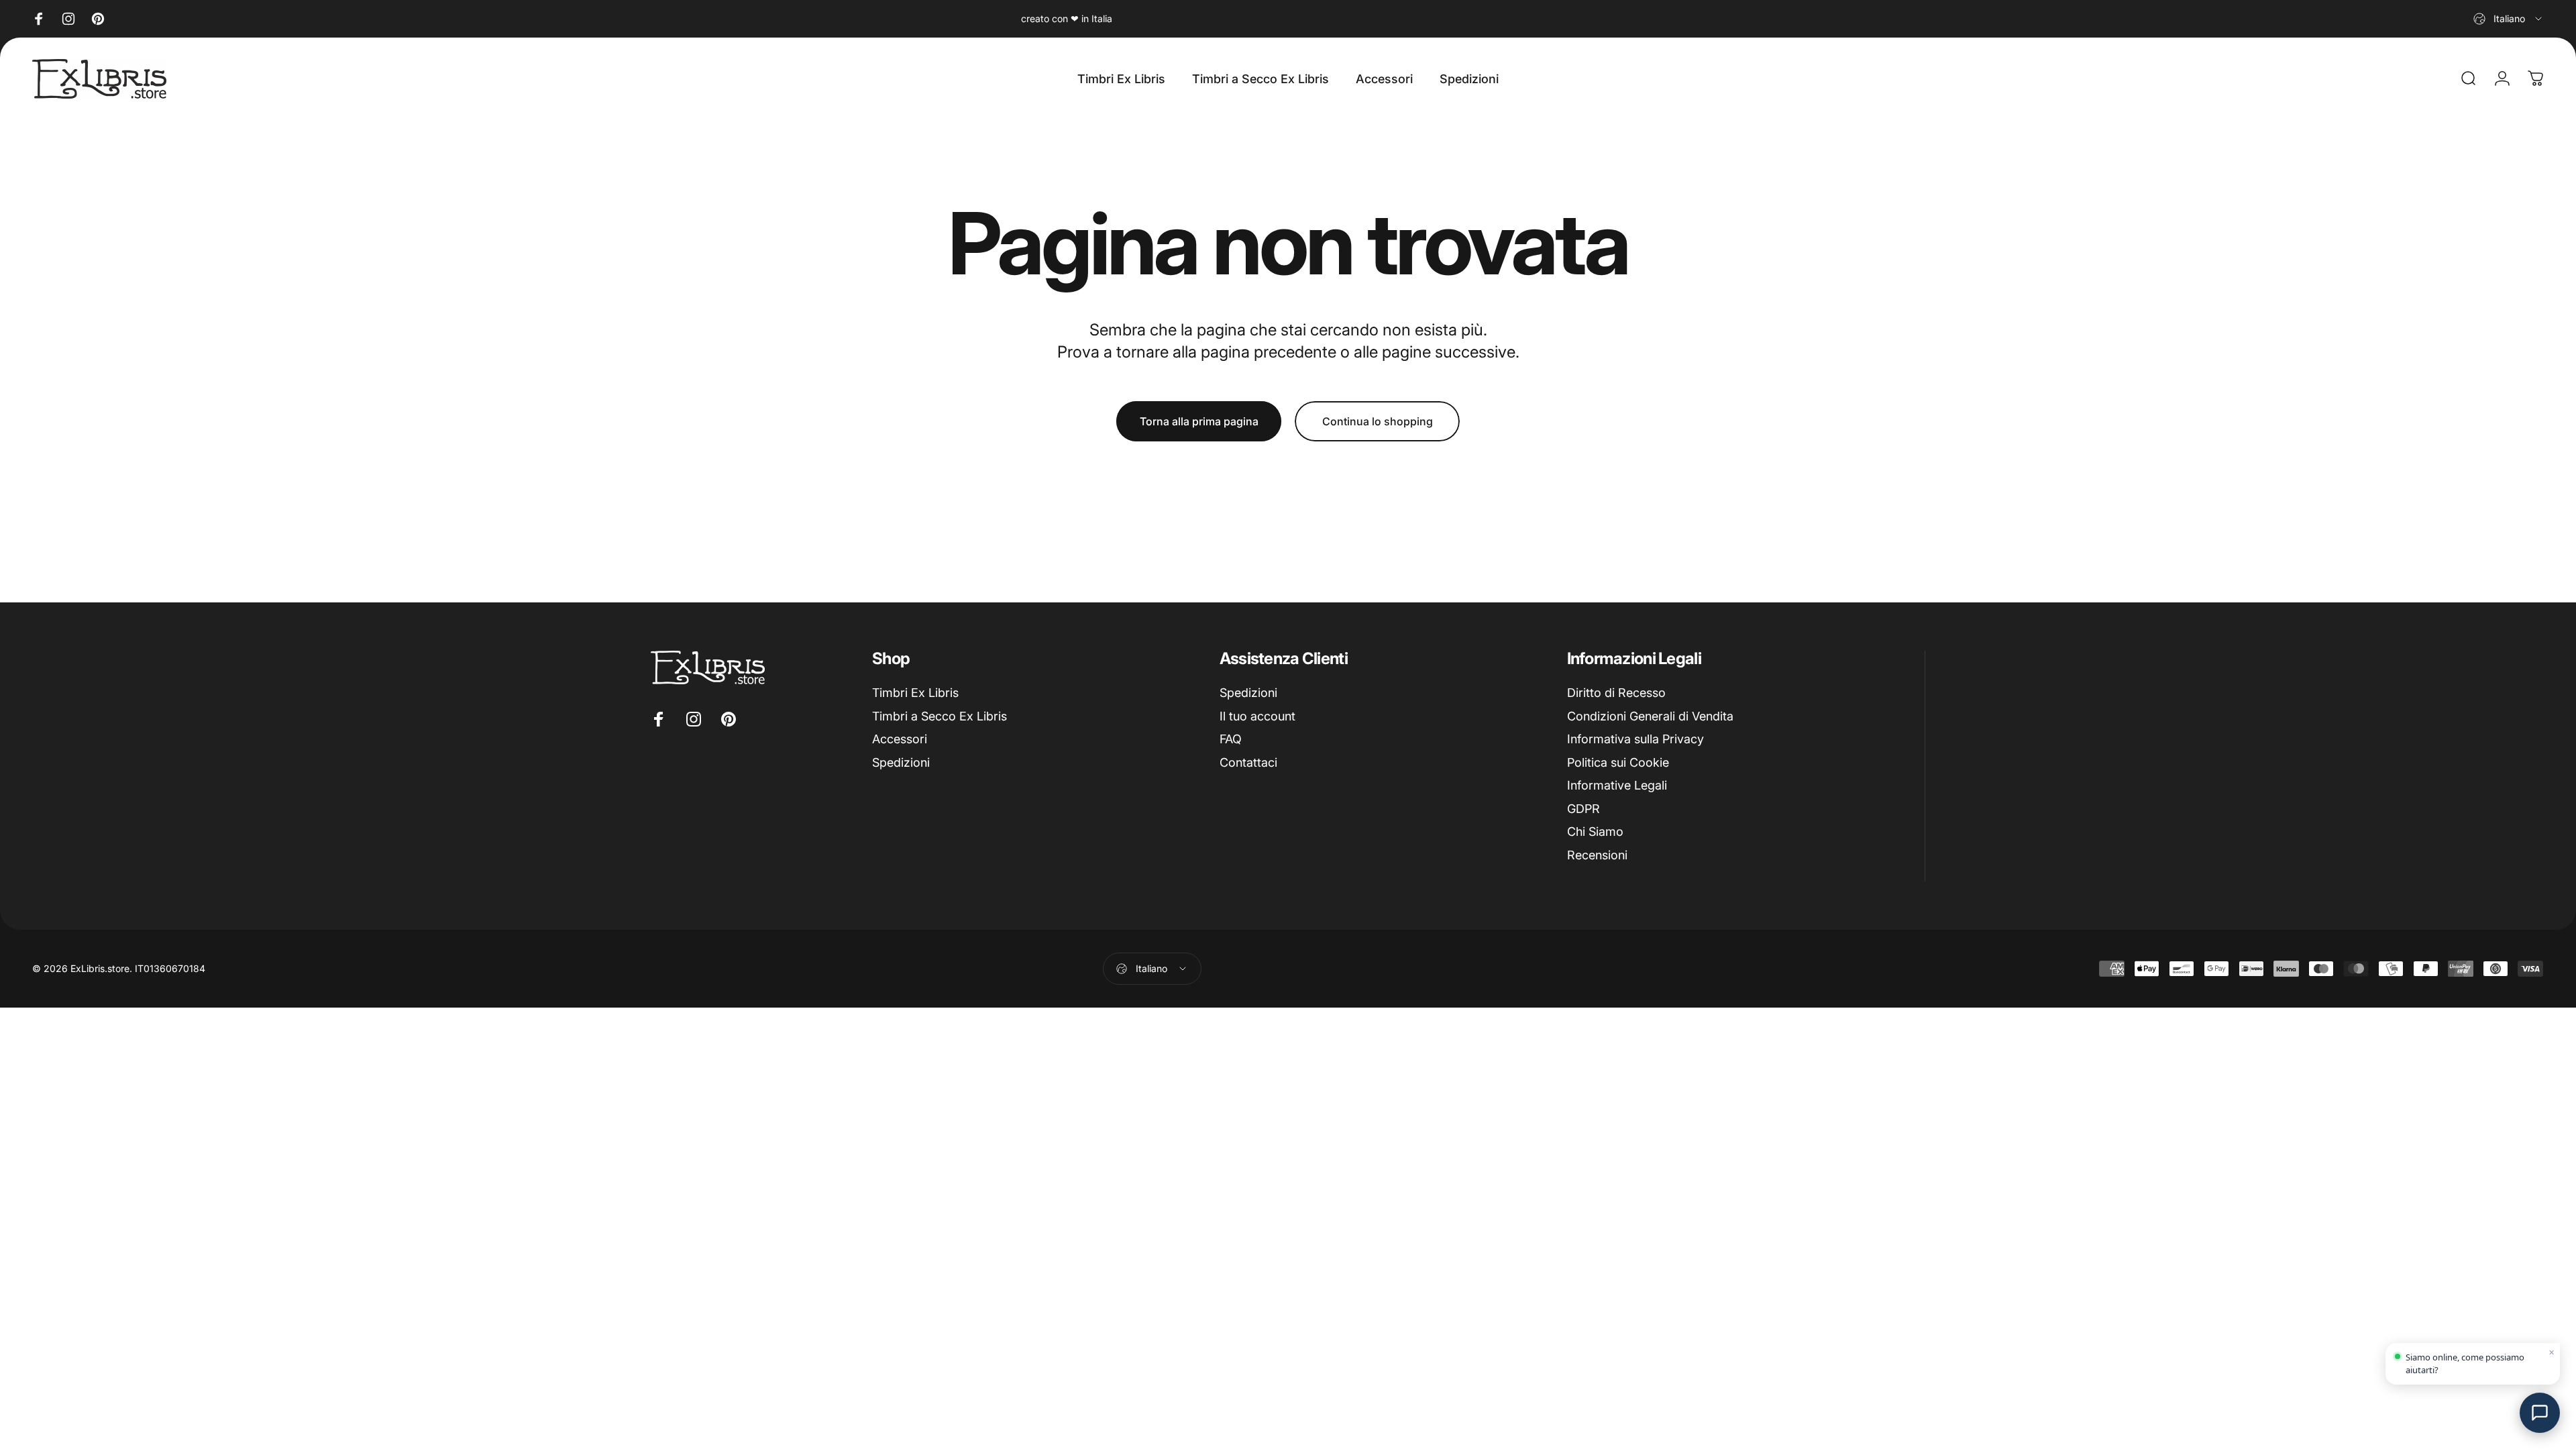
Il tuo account (1257, 716)
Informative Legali (1617, 785)
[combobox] (2509, 19)
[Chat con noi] (2540, 1413)
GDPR (1584, 809)
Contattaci (1248, 762)
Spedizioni (901, 762)
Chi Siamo (1595, 831)
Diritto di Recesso (1616, 693)
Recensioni (1597, 855)
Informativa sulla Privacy (1635, 739)
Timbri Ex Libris (915, 693)
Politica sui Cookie (1618, 762)
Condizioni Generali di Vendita (1650, 716)
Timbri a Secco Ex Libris (940, 716)
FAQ (1231, 739)
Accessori (900, 739)
